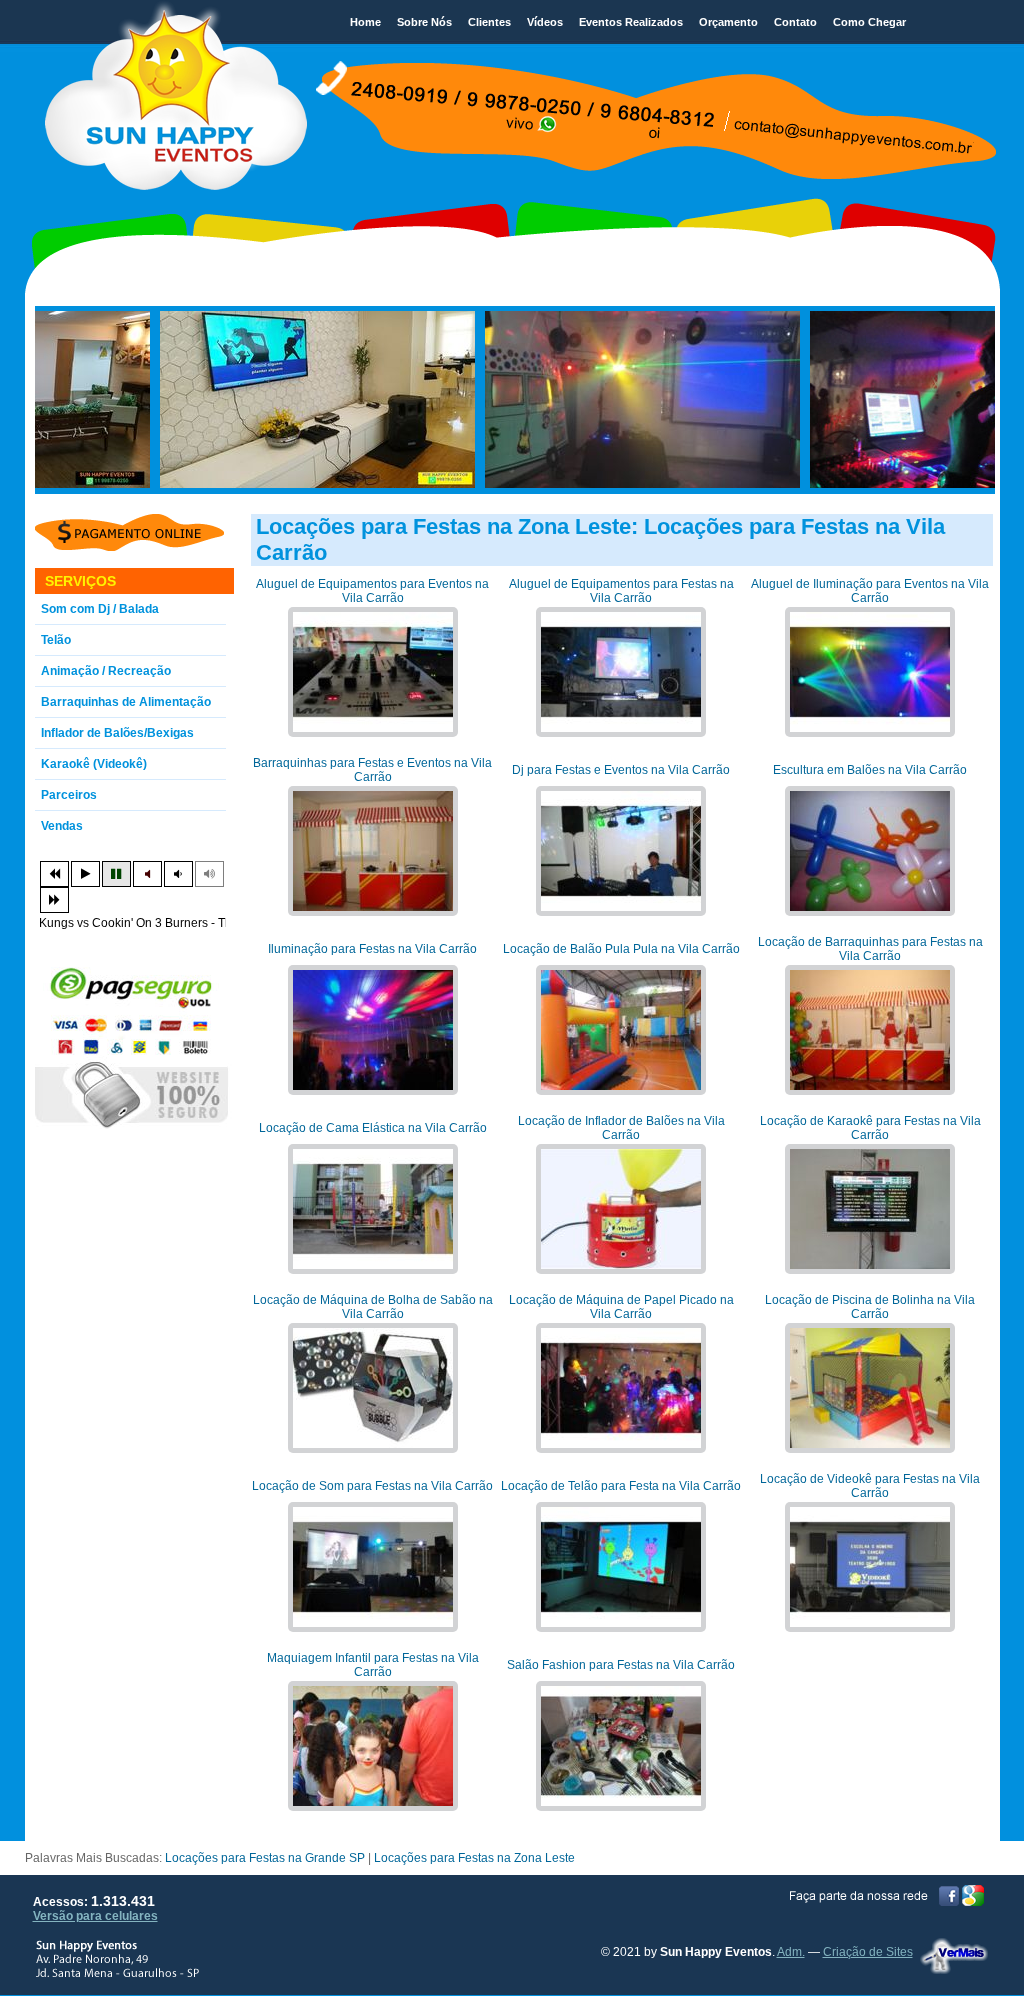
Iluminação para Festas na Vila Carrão (372, 949)
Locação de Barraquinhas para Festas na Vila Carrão (870, 949)
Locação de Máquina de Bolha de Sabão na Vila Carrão (373, 1307)
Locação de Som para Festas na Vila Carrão (372, 1486)
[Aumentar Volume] (209, 874)
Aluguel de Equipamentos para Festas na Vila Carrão (621, 591)
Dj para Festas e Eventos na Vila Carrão (621, 770)
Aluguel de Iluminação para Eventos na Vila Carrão (870, 591)
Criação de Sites (868, 1952)
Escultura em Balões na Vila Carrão (870, 770)
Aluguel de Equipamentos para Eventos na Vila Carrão (372, 591)
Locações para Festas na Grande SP (265, 1858)
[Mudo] (147, 874)
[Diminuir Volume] (178, 874)
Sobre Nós (424, 22)
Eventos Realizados (631, 22)
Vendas (62, 826)
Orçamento (728, 22)
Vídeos (545, 22)
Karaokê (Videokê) (94, 764)
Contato (795, 22)
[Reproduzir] (85, 874)
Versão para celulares (95, 1916)
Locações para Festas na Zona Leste (474, 1858)
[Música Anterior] (54, 874)
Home (365, 22)
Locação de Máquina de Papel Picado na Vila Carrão (621, 1307)
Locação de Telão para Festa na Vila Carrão (621, 1486)
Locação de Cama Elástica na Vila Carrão (373, 1128)
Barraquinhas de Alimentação (126, 702)
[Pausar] (116, 874)
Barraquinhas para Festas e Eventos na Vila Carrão (372, 770)
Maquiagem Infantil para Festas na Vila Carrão (373, 1665)
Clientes (489, 22)
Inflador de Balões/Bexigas (117, 733)
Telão (56, 640)
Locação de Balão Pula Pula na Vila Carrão (621, 949)
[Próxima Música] (54, 900)
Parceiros (69, 795)
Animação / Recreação (106, 671)
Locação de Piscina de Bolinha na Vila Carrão (870, 1307)
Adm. (791, 1952)
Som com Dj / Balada (100, 609)
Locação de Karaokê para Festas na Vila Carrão (870, 1128)
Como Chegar (869, 22)
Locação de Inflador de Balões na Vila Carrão (621, 1128)
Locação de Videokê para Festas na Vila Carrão (870, 1486)
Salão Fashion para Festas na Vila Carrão (621, 1665)
